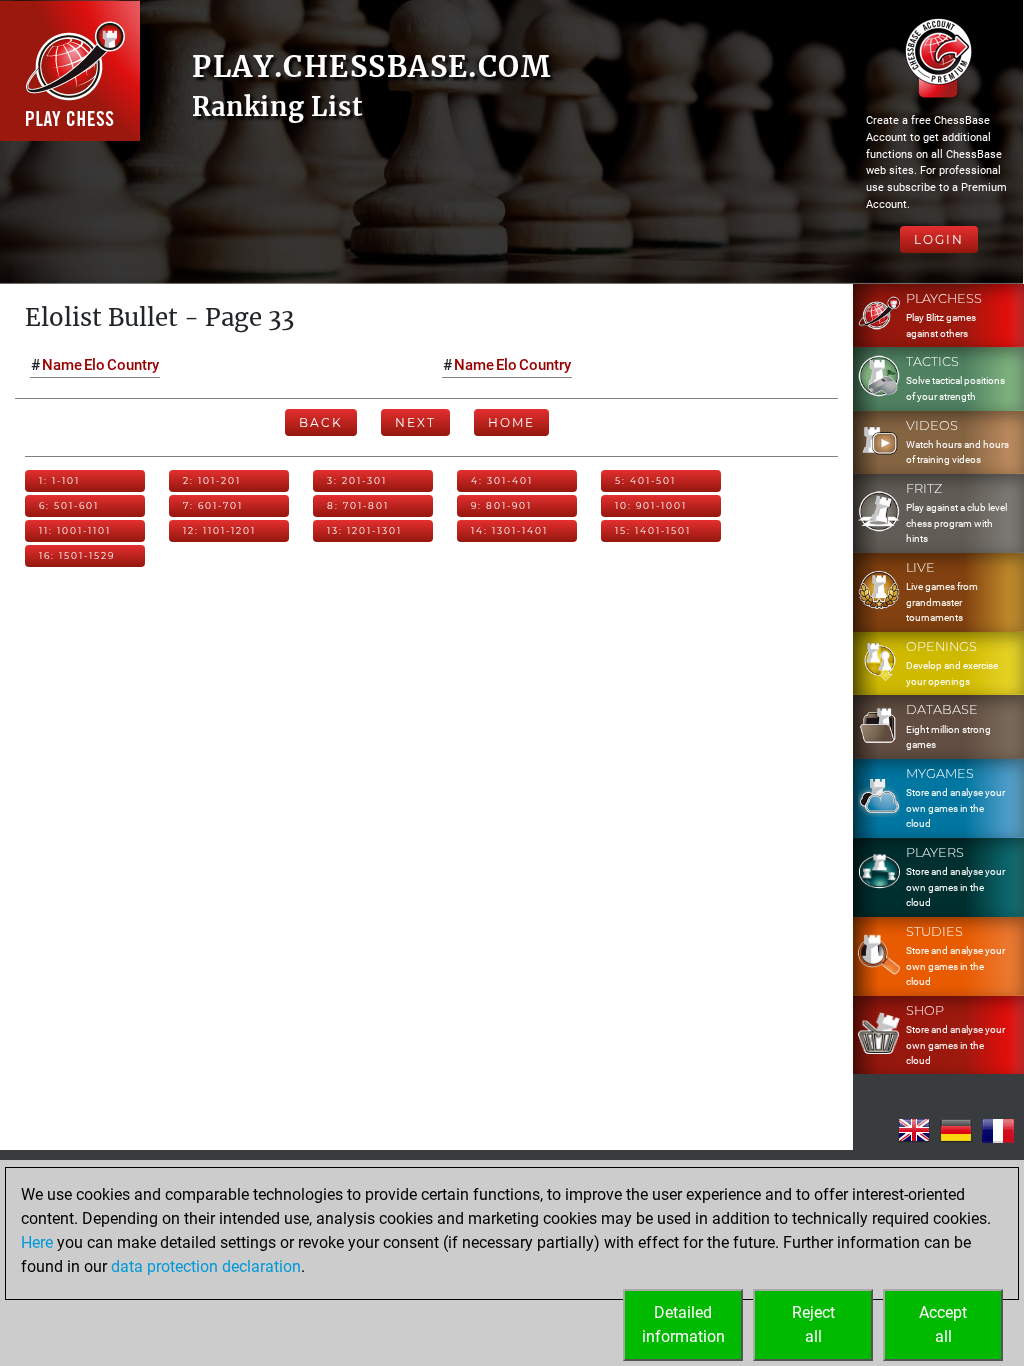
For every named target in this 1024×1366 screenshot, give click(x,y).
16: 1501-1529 (77, 555)
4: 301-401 (502, 480)
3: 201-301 (357, 480)
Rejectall (813, 1324)
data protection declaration (206, 1266)
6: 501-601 (69, 505)
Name (62, 365)
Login (939, 239)
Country (133, 365)
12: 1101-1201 (219, 530)
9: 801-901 (501, 505)
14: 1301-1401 (509, 530)
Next (415, 422)
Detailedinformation (683, 1324)
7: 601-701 (213, 505)
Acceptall (943, 1324)
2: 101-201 (212, 480)
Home (511, 422)
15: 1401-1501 (653, 530)
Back (321, 422)
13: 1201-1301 (364, 530)
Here (37, 1242)
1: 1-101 (59, 480)
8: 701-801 (358, 505)
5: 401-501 (645, 480)
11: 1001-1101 (75, 530)
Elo (94, 365)
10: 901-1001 (651, 505)
